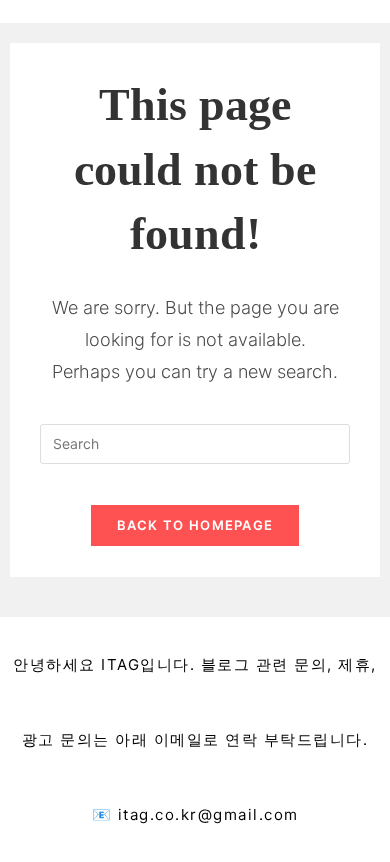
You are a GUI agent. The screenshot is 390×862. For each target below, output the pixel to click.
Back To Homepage (195, 525)
